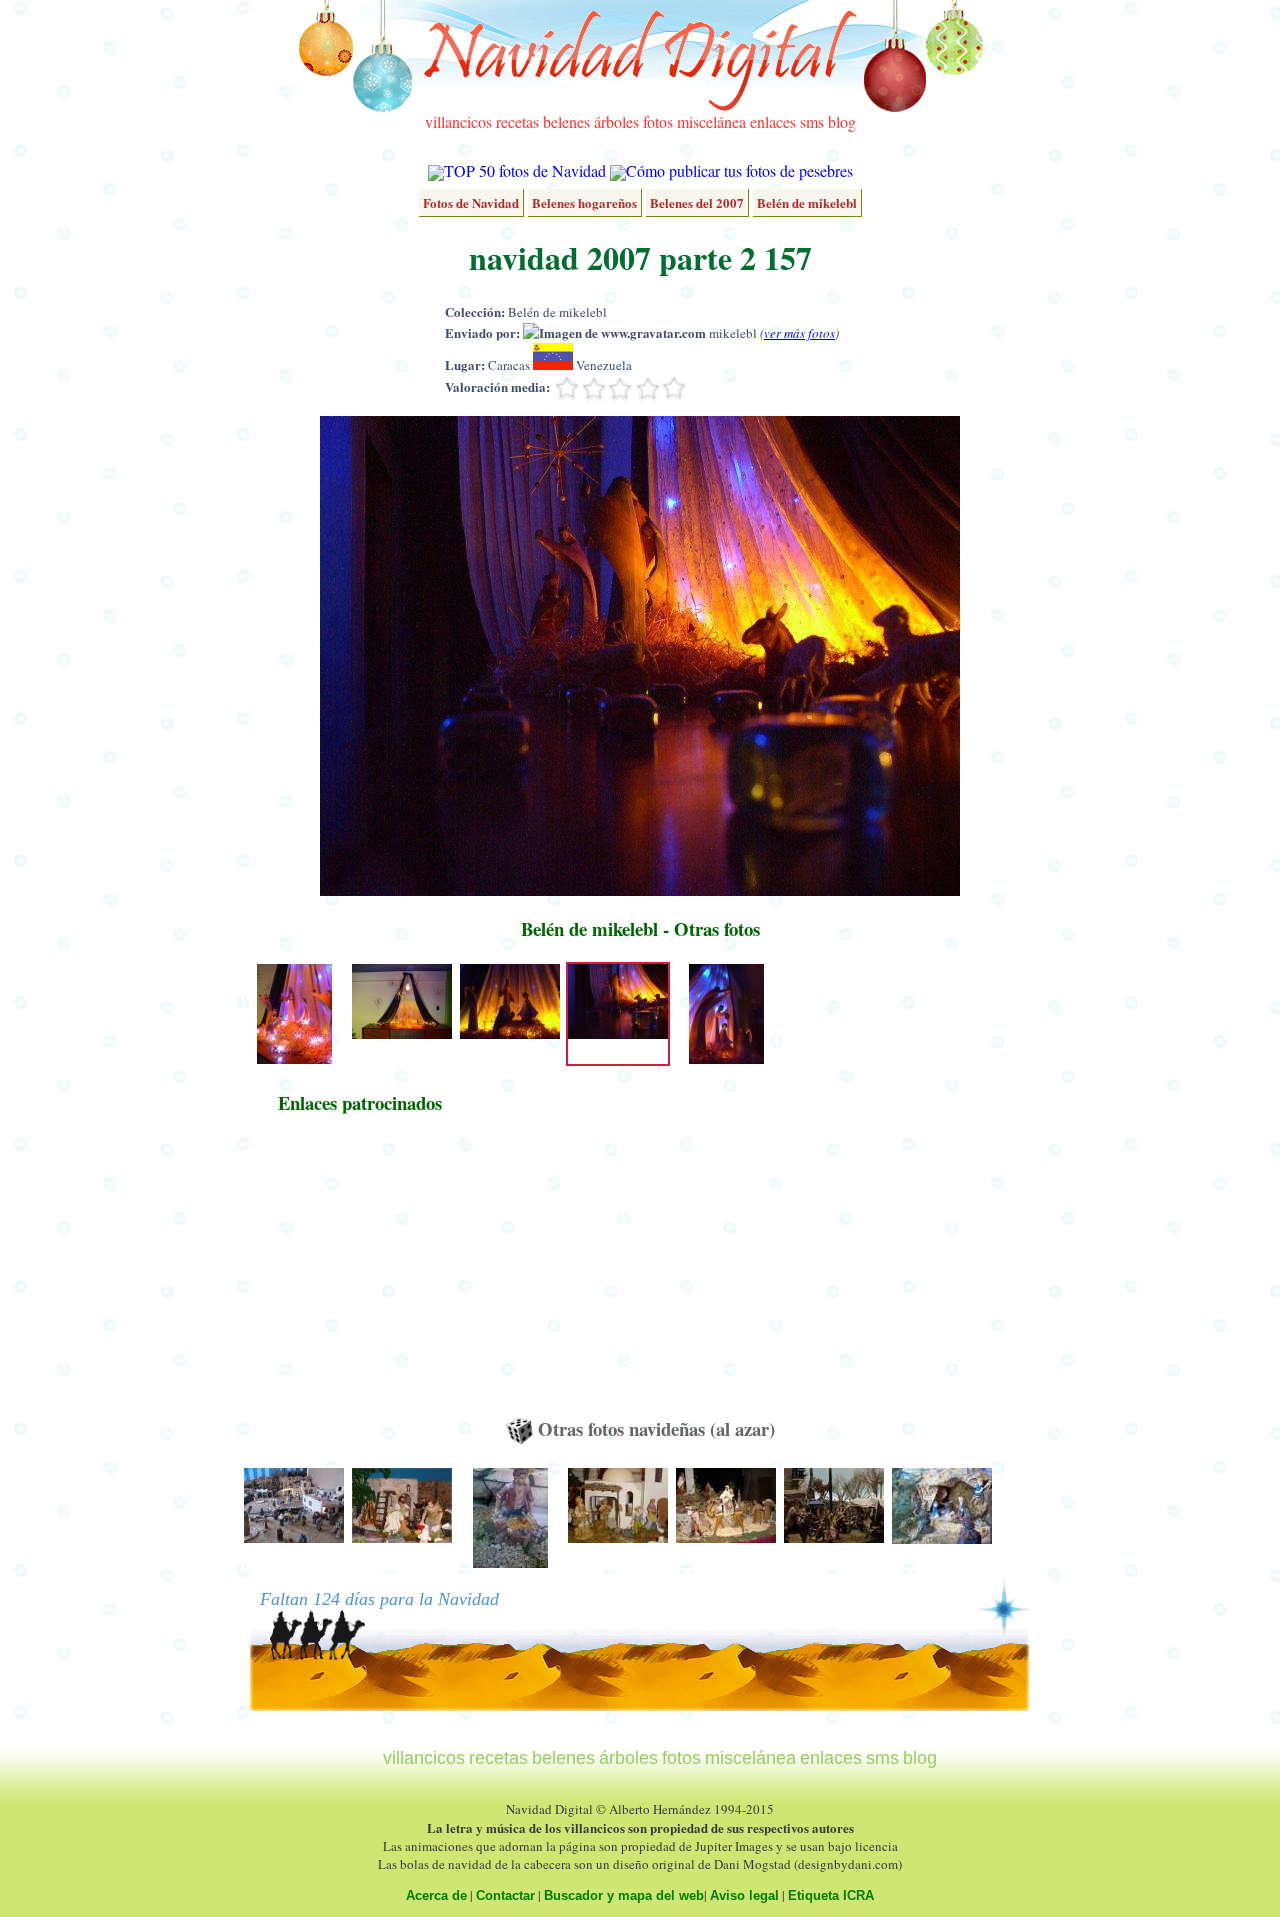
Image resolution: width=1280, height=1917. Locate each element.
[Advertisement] (360, 1275)
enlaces (773, 121)
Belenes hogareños (584, 202)
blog (842, 121)
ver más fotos (799, 333)
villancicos (458, 121)
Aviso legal (744, 1895)
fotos (658, 121)
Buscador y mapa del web (624, 1895)
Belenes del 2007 (697, 202)
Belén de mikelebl (807, 202)
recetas (517, 121)
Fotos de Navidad (471, 202)
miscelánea (711, 121)
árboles (616, 121)
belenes (566, 121)
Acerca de (436, 1895)
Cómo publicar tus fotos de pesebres (739, 170)
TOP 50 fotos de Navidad (525, 170)
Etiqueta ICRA (831, 1895)
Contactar (505, 1895)
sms (812, 121)
